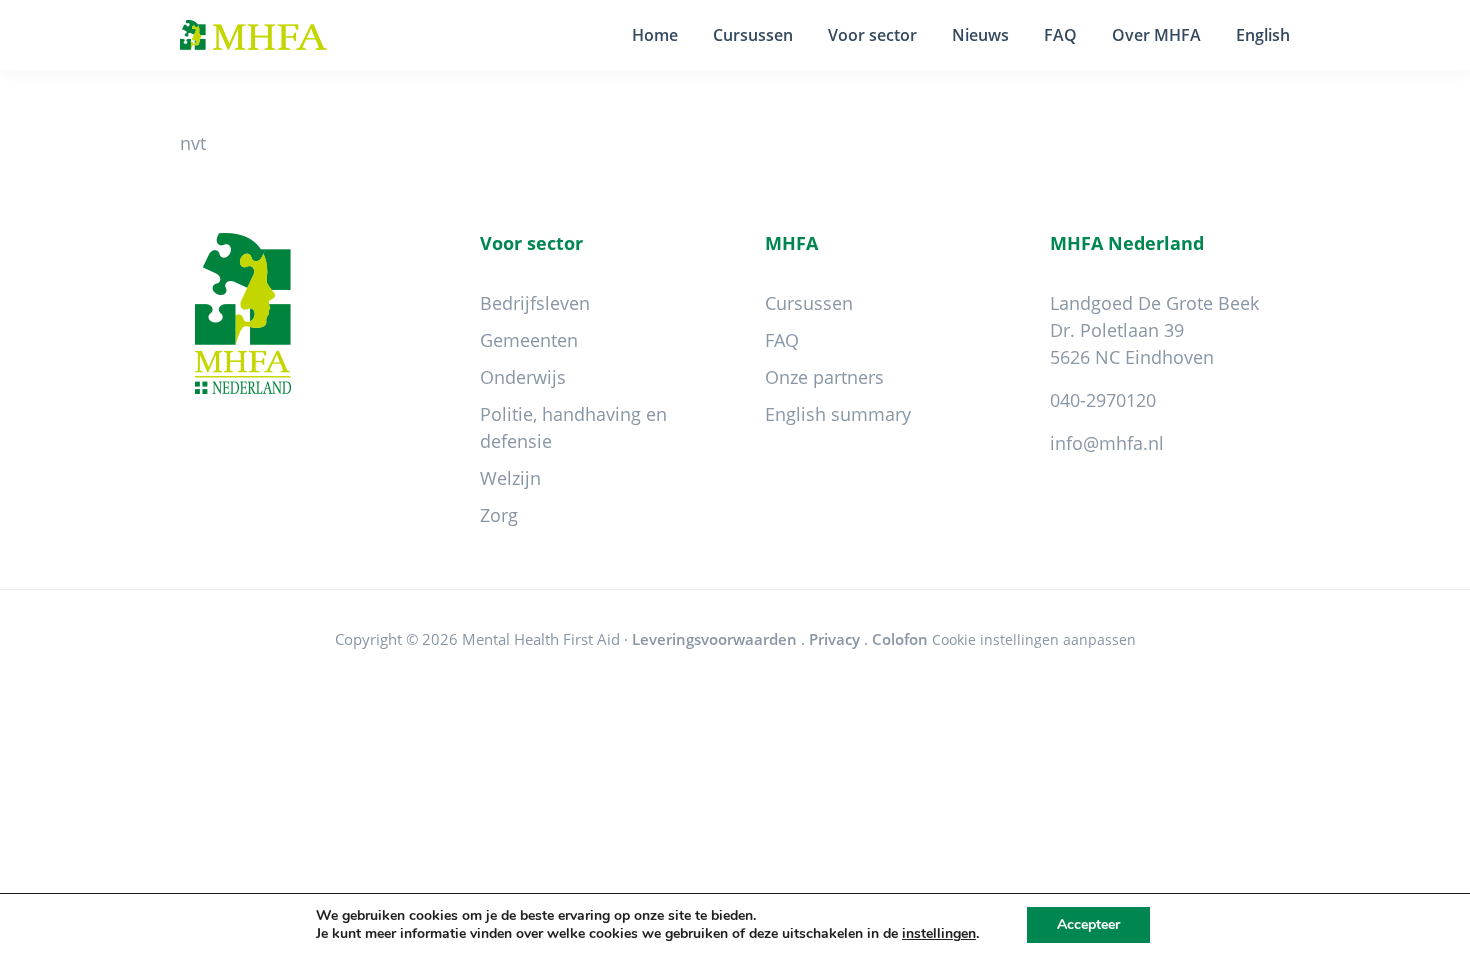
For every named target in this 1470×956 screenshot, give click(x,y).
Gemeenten (529, 340)
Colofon (900, 639)
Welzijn (510, 478)
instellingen (939, 934)
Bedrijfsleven (535, 303)
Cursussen (809, 303)
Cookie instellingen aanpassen (1034, 639)
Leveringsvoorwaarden (714, 639)
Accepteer (1088, 924)
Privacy (834, 639)
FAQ (782, 340)
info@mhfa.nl (1107, 443)
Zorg (499, 515)
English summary (838, 414)
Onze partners (824, 377)
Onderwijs (523, 377)
